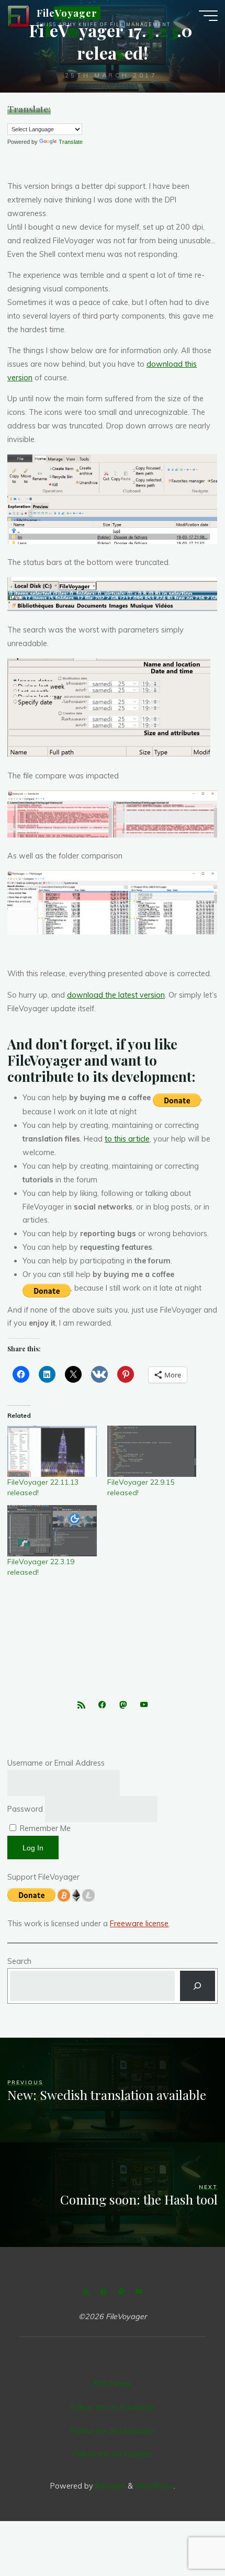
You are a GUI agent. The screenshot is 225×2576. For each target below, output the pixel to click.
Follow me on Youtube (113, 2454)
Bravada (109, 2486)
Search (19, 1961)
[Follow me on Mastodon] (123, 1705)
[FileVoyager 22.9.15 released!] (152, 1451)
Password (25, 1809)
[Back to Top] (184, 2535)
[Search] (197, 1986)
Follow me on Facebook (113, 2408)
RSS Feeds (113, 2384)
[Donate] (177, 1099)
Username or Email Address (56, 1763)
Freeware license (139, 1924)
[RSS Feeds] (81, 1705)
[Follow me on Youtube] (144, 1705)
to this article (127, 1139)
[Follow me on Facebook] (102, 1705)
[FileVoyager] (18, 16)
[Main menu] (208, 16)
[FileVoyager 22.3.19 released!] (52, 1530)
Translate (71, 142)
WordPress (154, 2486)
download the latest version (116, 995)
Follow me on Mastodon (113, 2431)
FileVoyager (67, 13)
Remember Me (44, 1828)
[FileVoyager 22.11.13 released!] (52, 1451)
